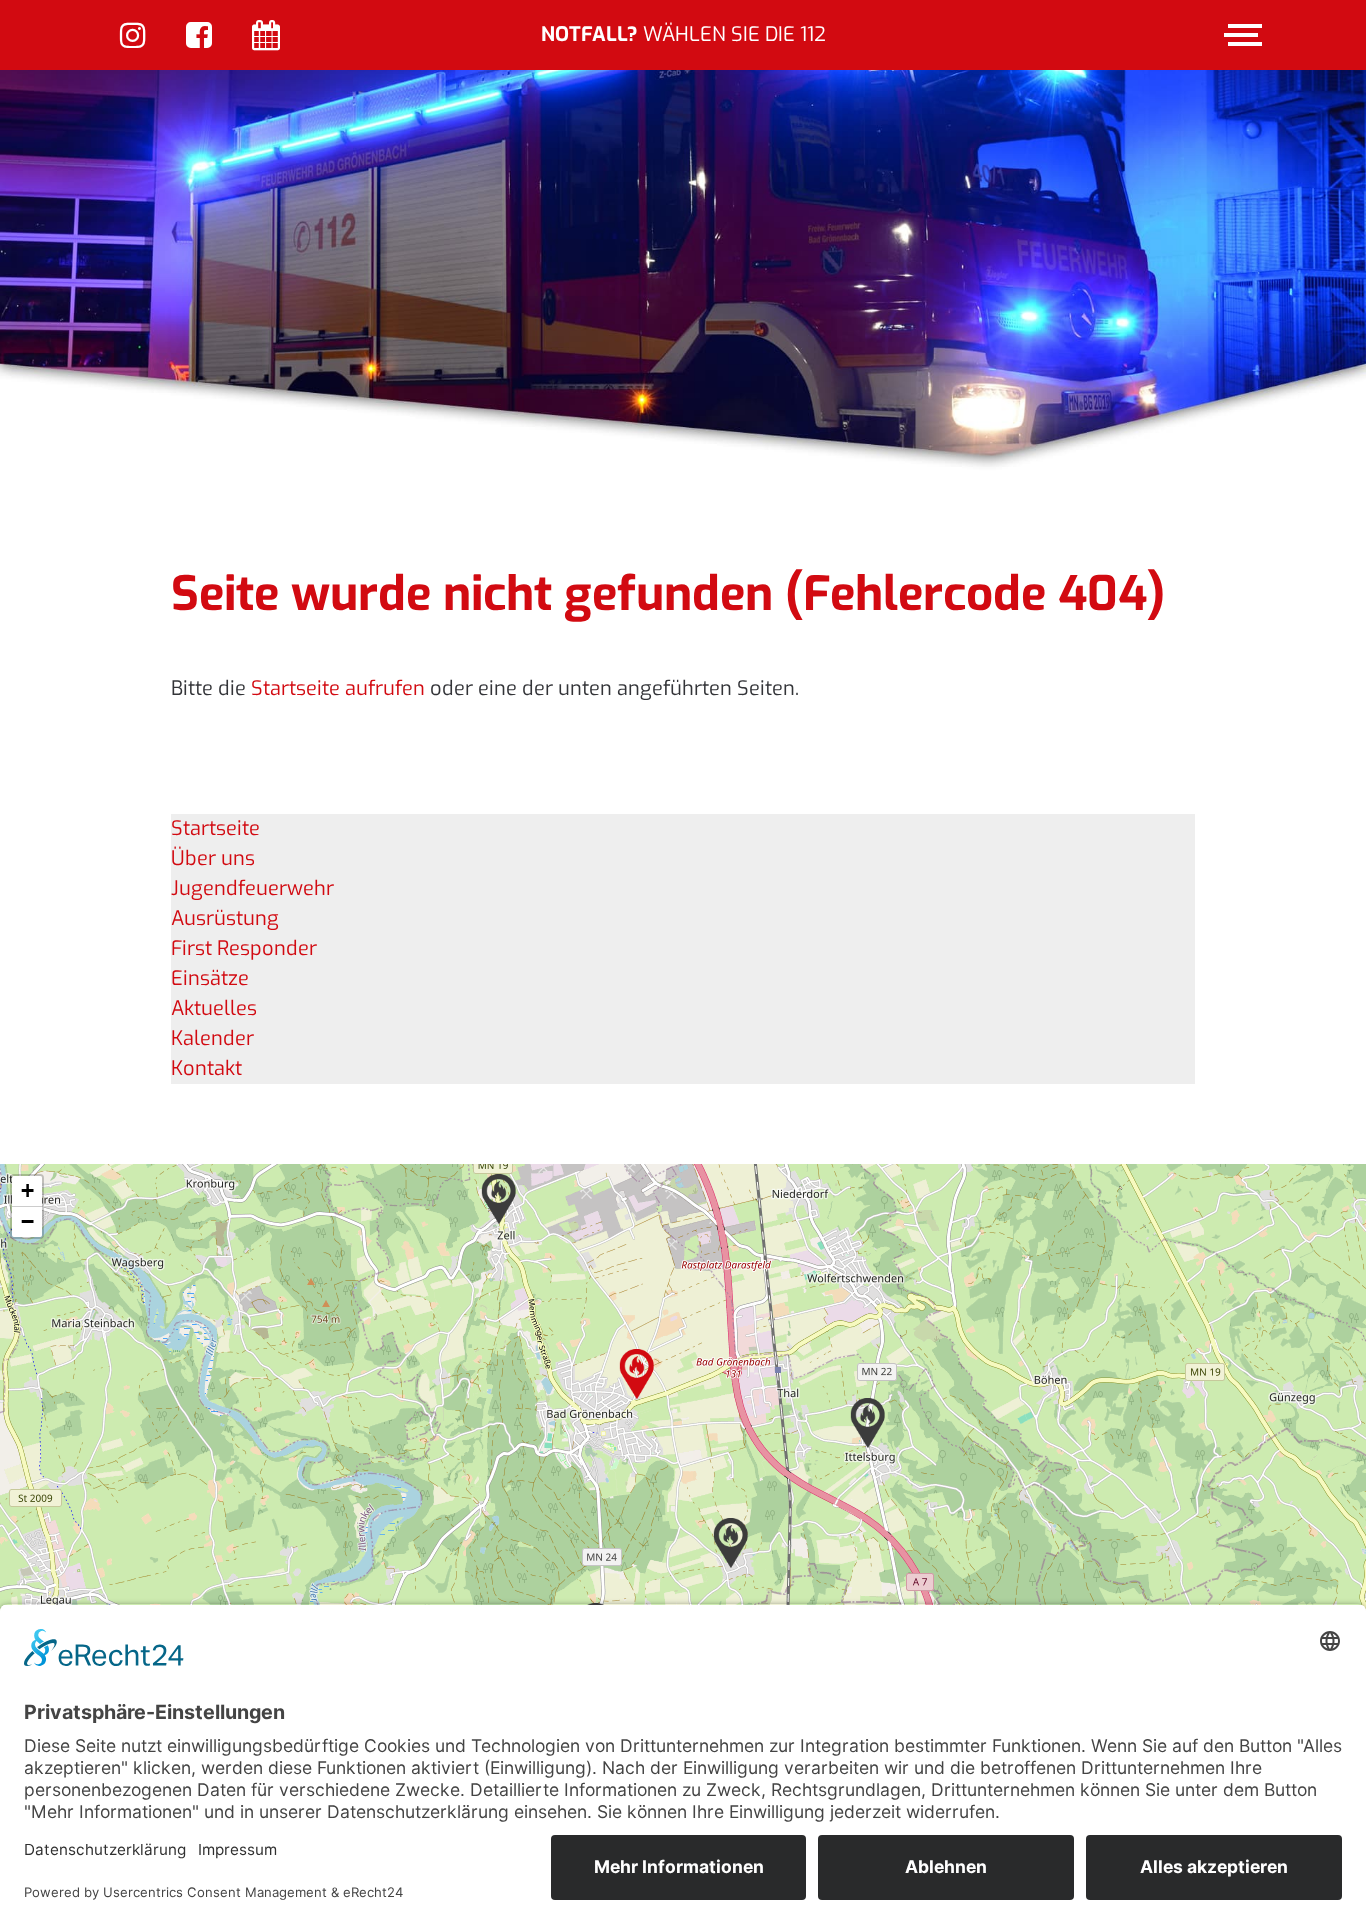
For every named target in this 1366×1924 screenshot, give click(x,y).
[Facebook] (199, 37)
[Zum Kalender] (266, 37)
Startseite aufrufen (338, 688)
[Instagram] (133, 37)
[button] (637, 1374)
